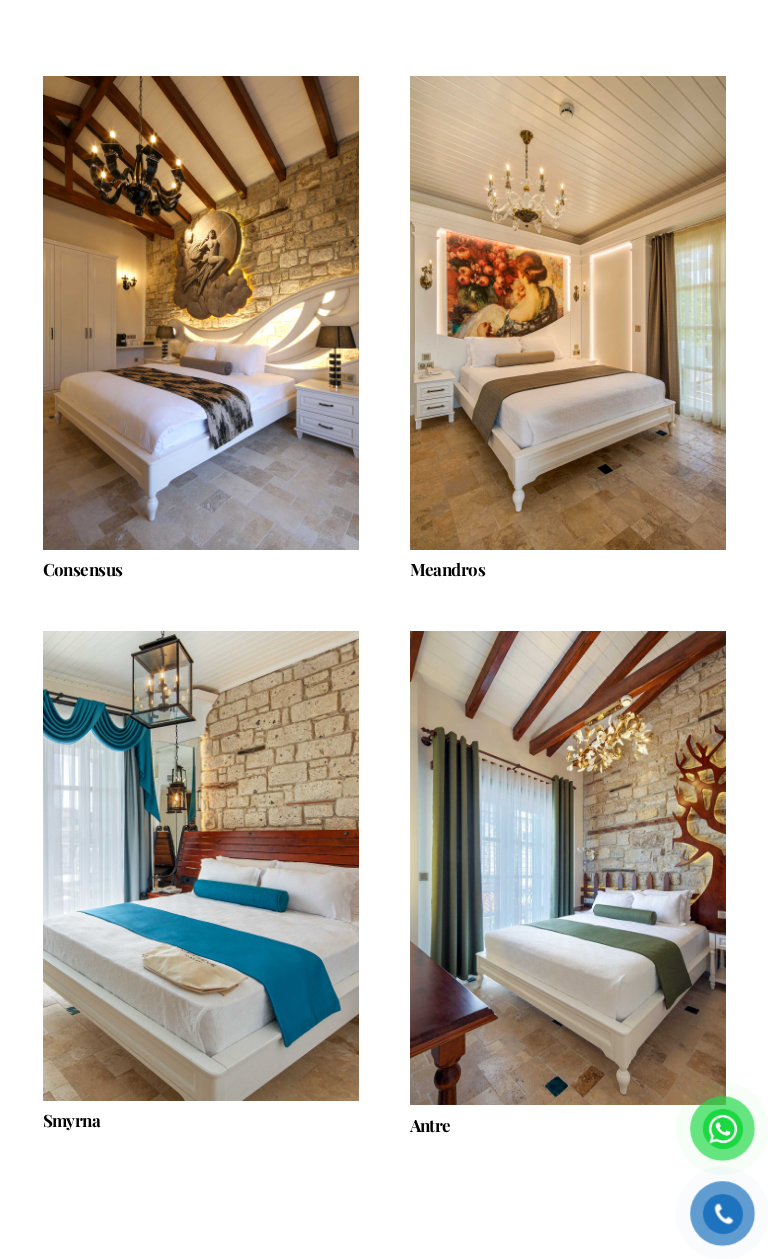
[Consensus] (201, 313)
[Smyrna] (201, 866)
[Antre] (568, 868)
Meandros (448, 569)
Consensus (83, 569)
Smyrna (72, 1120)
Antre (430, 1125)
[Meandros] (568, 313)
